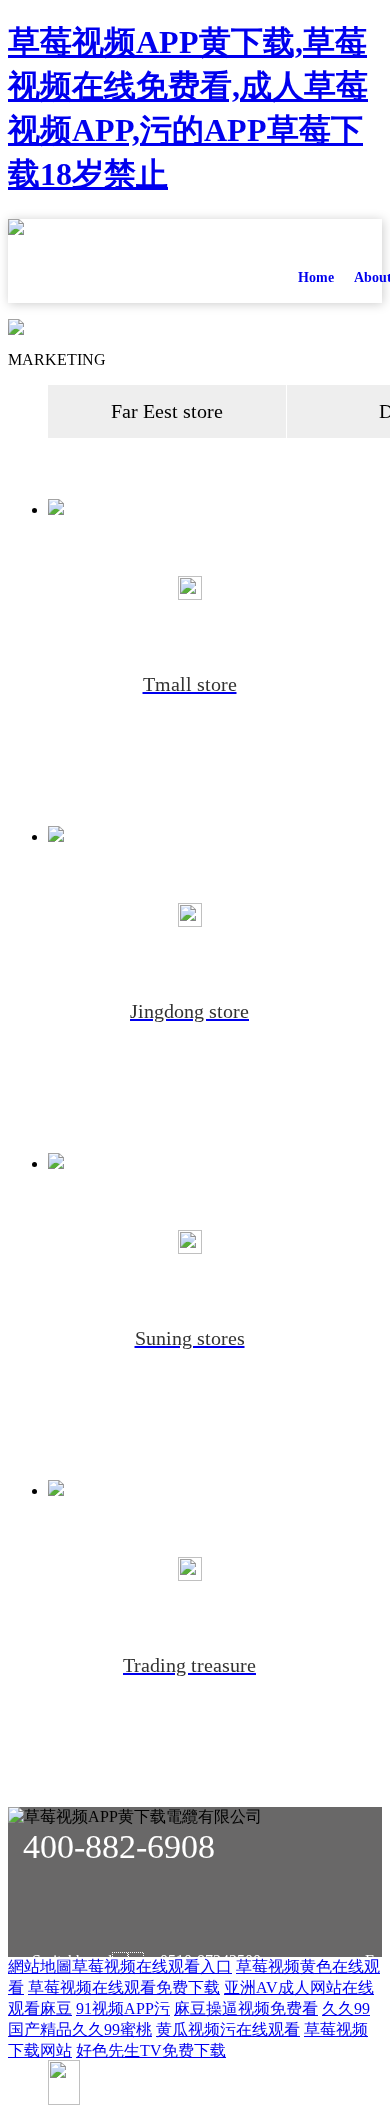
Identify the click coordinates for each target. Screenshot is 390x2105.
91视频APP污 (123, 2008)
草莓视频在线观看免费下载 (124, 1987)
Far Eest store (167, 411)
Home (316, 277)
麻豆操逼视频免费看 (246, 2008)
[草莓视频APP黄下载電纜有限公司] (128, 259)
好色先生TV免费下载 (151, 2050)
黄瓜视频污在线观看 (228, 2029)
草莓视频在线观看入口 (152, 1966)
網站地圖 (40, 1966)
